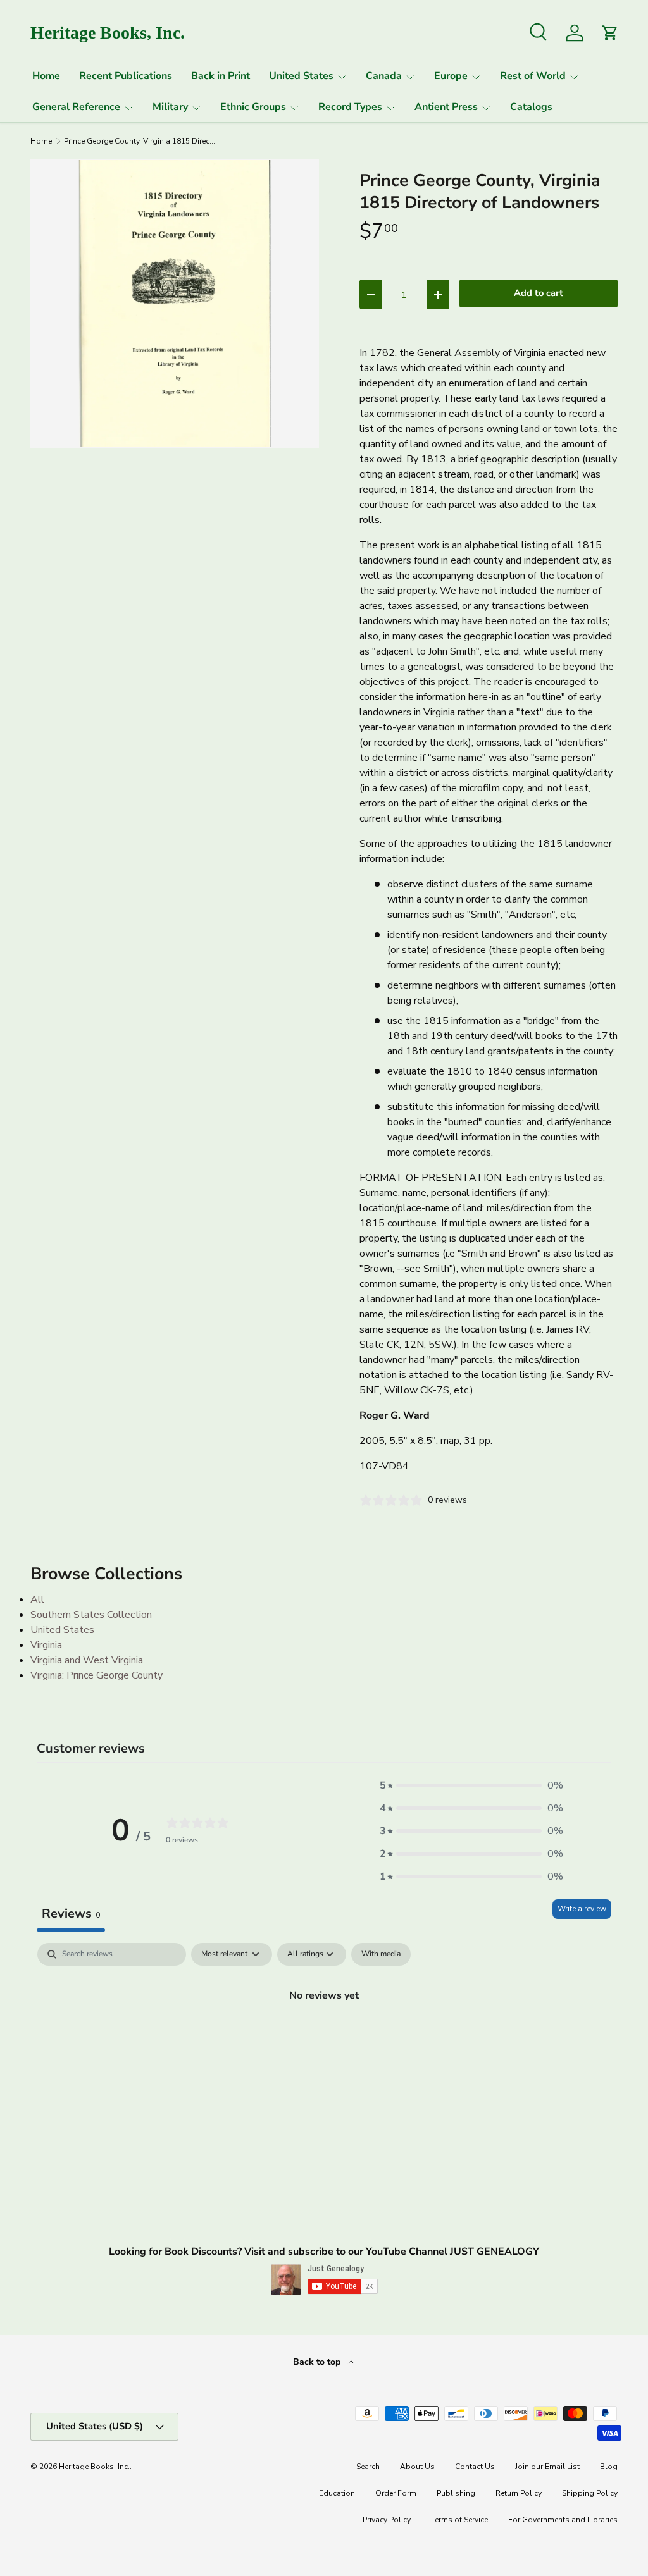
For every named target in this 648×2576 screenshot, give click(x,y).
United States (62, 1630)
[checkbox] (381, 1954)
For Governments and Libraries (563, 2520)
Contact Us (475, 2467)
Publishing (456, 2493)
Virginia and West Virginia (87, 1660)
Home (46, 76)
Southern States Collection (91, 1615)
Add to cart (539, 293)
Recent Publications (126, 76)
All (37, 1599)
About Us (417, 2467)
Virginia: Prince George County (97, 1675)
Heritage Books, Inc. (94, 2467)
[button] (471, 1785)
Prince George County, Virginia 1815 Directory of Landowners (140, 141)
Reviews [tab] (71, 1914)
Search (368, 2467)
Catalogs (531, 107)
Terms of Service (459, 2520)
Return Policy (519, 2493)
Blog (609, 2467)
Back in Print (221, 76)
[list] (175, 304)
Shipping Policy (590, 2493)
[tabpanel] (324, 2038)
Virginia (46, 1645)
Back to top (318, 2362)
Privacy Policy (387, 2520)
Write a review (582, 1909)
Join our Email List (547, 2467)
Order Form (396, 2493)
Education (337, 2493)
